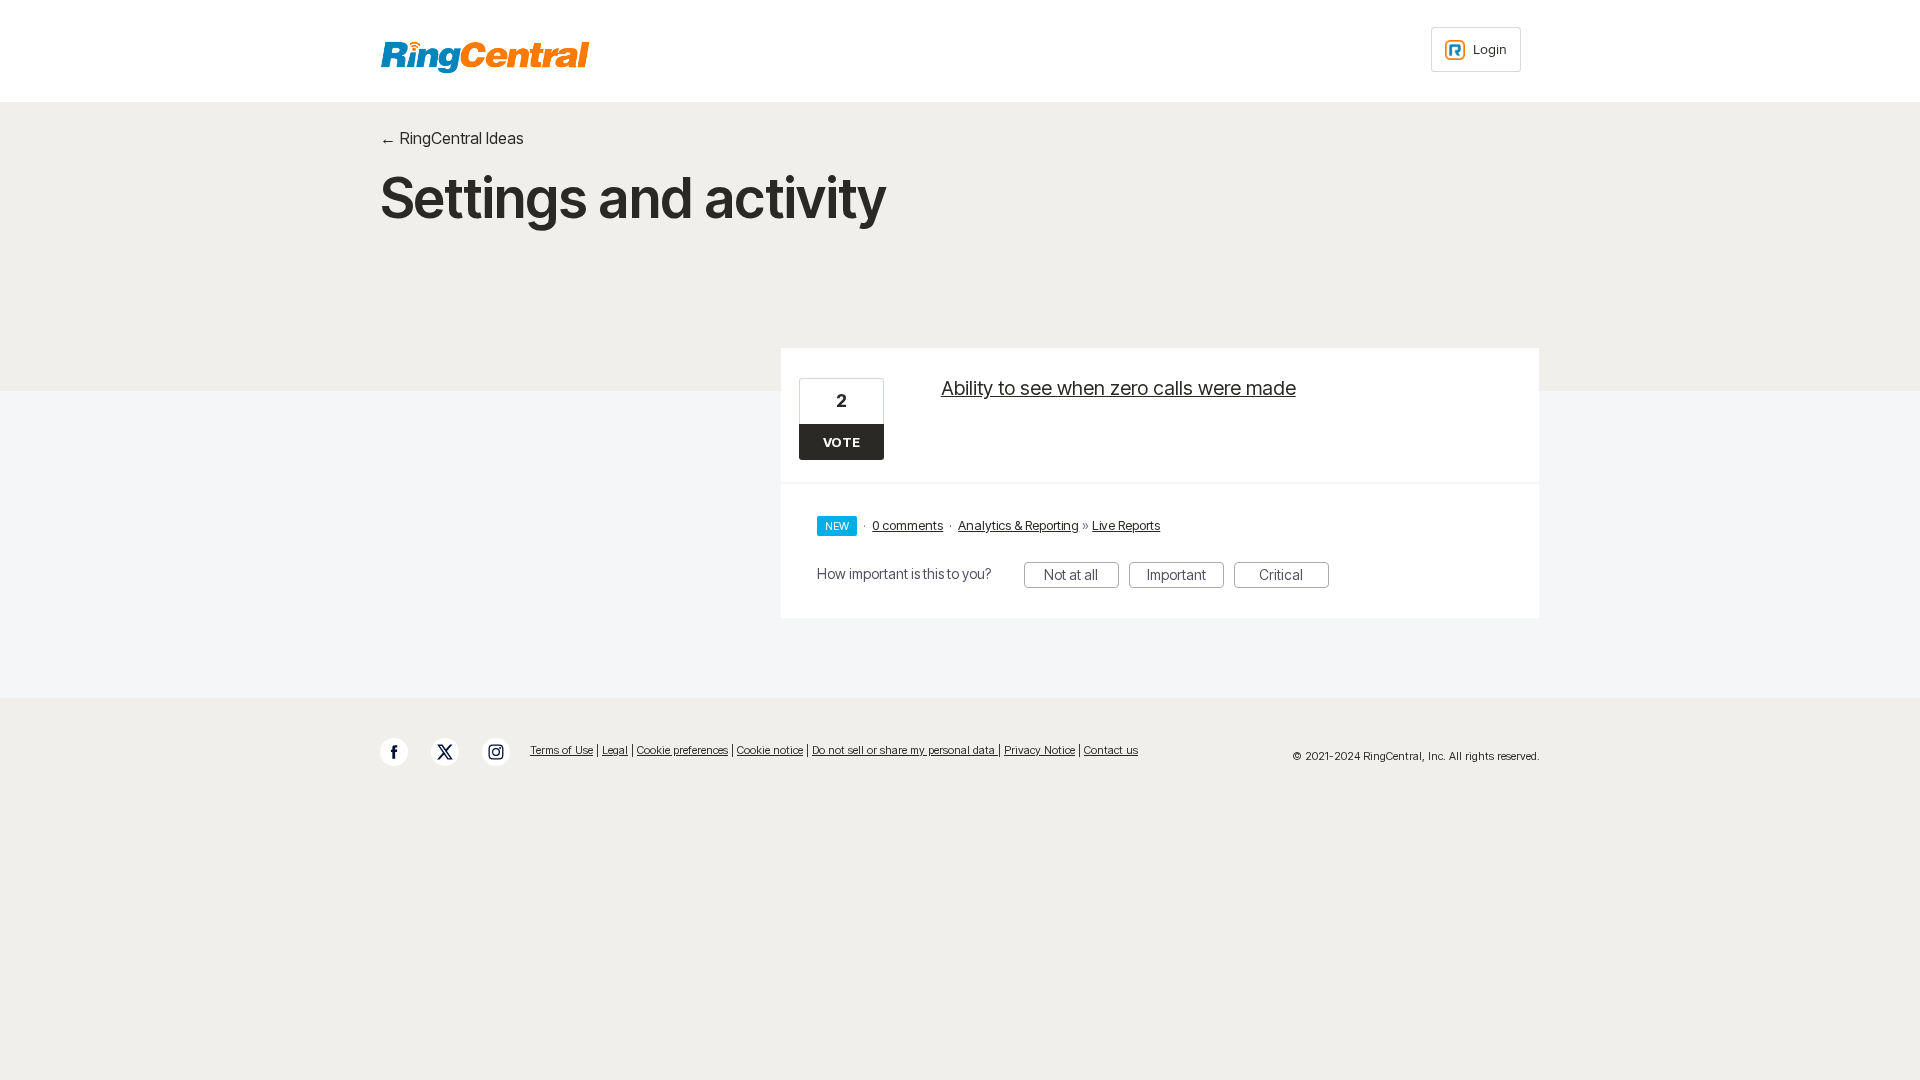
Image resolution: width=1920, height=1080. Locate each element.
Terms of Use (561, 750)
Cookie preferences (682, 750)
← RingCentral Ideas (452, 138)
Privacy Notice (1039, 750)
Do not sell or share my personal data (905, 750)
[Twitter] (455, 752)
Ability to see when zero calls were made (1118, 388)
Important (1185, 577)
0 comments (907, 525)
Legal (615, 750)
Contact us (1111, 750)
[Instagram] (506, 752)
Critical (1294, 577)
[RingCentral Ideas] (485, 57)
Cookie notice (770, 750)
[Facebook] (404, 752)
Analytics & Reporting (1018, 525)
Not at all (1081, 577)
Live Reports (1126, 525)
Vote (841, 442)
